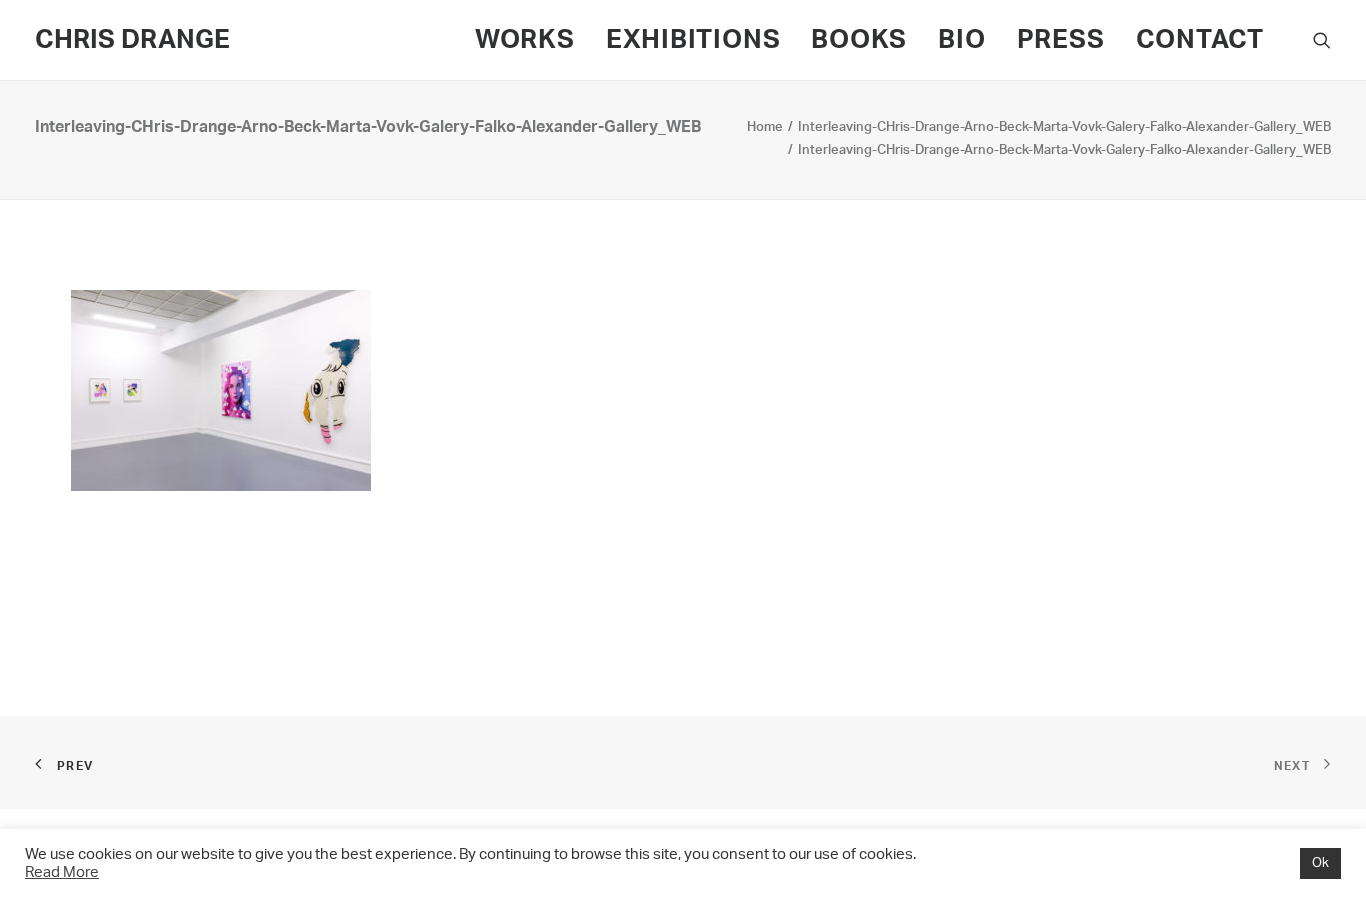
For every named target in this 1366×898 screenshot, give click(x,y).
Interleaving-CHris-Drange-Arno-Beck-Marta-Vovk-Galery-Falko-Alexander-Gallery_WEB (1064, 127)
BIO (961, 40)
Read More (62, 872)
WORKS (525, 40)
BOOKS (859, 40)
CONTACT (1200, 40)
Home (765, 127)
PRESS (1061, 40)
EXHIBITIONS (693, 40)
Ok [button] (1320, 863)
